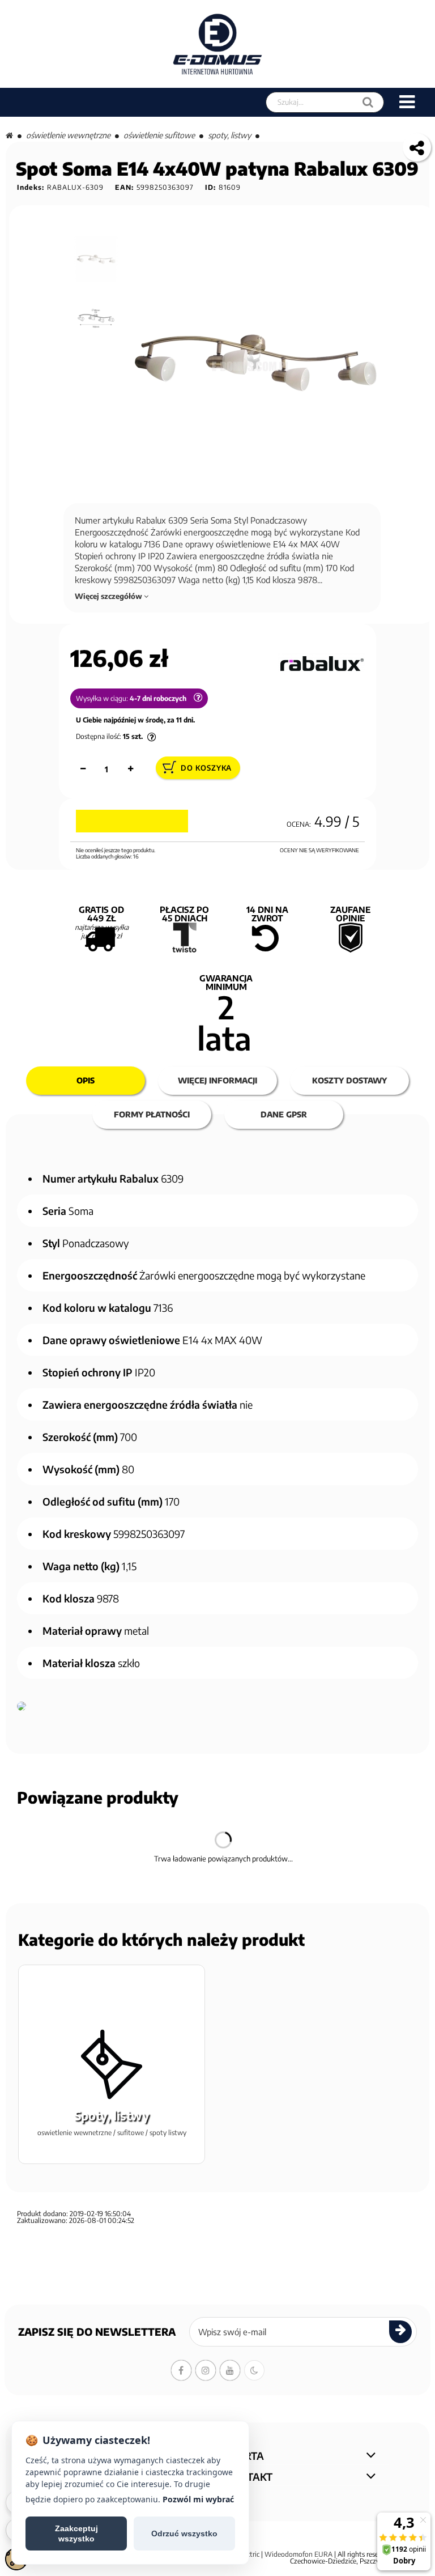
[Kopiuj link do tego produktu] (417, 147)
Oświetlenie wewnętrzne (68, 135)
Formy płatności (152, 1114)
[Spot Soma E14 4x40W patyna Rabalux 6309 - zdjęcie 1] (97, 259)
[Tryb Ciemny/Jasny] (254, 2370)
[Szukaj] (368, 102)
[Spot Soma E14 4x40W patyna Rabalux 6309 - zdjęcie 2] (97, 318)
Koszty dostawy (349, 1080)
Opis (86, 1080)
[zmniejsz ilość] (83, 769)
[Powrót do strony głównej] (9, 135)
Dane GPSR (284, 1114)
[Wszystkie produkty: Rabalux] (321, 664)
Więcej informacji (217, 1080)
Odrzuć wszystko (184, 2534)
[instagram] (206, 2370)
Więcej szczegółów (109, 596)
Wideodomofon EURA (298, 2554)
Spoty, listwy (229, 135)
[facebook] (181, 2370)
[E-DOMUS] (218, 44)
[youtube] (230, 2370)
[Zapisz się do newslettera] (400, 2332)
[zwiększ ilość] (130, 769)
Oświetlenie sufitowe (159, 135)
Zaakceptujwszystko (76, 2534)
